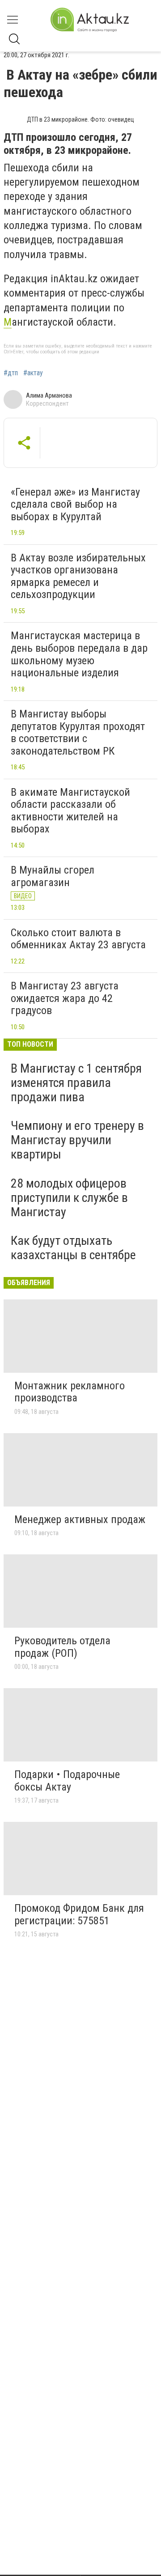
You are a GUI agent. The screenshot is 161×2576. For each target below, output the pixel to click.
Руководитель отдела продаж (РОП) (62, 1647)
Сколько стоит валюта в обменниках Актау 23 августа (78, 939)
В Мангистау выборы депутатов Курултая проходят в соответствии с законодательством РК (78, 732)
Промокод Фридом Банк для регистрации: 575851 (79, 1914)
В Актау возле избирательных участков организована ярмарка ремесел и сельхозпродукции (78, 576)
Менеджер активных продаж (80, 1519)
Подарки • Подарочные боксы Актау (67, 1781)
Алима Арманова (49, 395)
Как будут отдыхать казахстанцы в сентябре (73, 1248)
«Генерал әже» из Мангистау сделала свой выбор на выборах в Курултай (75, 504)
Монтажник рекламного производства (70, 1392)
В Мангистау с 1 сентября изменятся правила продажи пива (76, 1083)
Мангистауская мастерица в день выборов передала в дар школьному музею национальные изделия (79, 654)
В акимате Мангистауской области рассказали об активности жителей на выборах (70, 811)
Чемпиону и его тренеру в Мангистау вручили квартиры (77, 1140)
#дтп (11, 373)
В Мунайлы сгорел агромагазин (53, 876)
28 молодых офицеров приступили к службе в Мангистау (69, 1198)
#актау (33, 373)
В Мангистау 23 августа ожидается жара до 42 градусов (65, 998)
